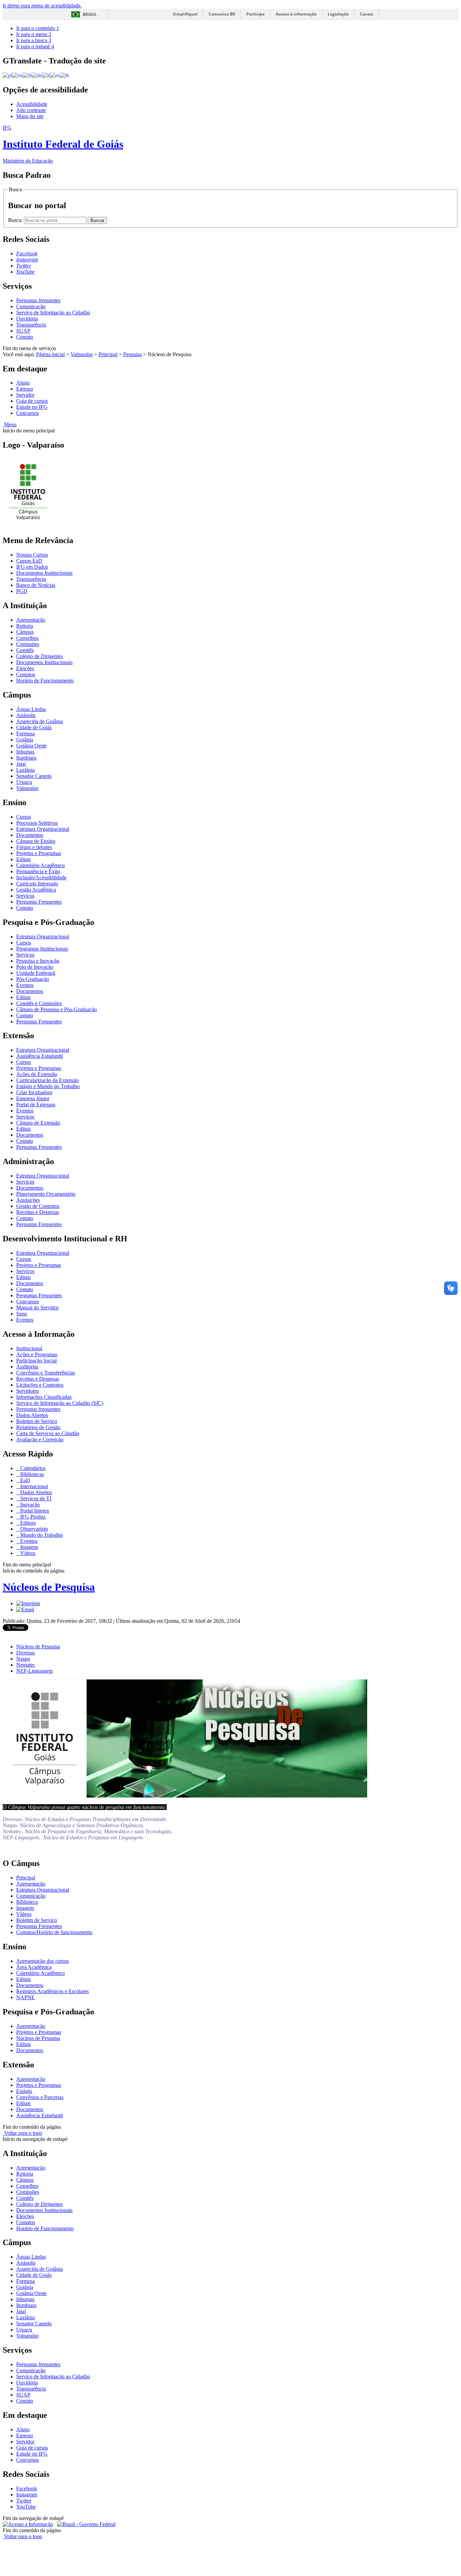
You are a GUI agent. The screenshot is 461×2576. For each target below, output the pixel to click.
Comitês (25, 650)
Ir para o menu (34, 34)
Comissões (28, 644)
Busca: (16, 220)
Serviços (25, 896)
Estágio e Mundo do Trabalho (48, 1086)
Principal (108, 354)
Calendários (32, 1468)
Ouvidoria (27, 319)
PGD (22, 591)
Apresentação (31, 620)
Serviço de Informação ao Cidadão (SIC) (60, 1403)
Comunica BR (222, 14)
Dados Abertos (32, 1415)
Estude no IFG (32, 407)
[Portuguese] (7, 75)
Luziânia (25, 770)
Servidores (28, 1391)
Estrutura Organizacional (43, 829)
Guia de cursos (32, 401)
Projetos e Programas (39, 853)
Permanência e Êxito (38, 871)
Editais (23, 859)
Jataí (21, 764)
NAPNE (25, 1997)
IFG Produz (32, 1517)
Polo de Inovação (35, 967)
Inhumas (25, 752)
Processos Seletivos (37, 823)
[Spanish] (55, 75)
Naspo (23, 1659)
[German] (37, 75)
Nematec (26, 1665)
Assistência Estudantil (39, 1056)
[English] (17, 75)
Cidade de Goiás (34, 727)
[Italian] (46, 75)
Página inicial (50, 354)
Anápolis (26, 715)
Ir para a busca (34, 40)
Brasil (90, 14)
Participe (255, 14)
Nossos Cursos (32, 555)
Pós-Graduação (33, 979)
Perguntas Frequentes (39, 902)
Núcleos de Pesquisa (49, 1587)
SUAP (23, 331)
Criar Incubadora (34, 1092)
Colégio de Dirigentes (39, 656)
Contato (25, 337)
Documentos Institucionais (44, 573)
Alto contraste (31, 110)
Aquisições (28, 1200)
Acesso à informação (296, 14)
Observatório (33, 1529)
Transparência (31, 325)
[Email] (25, 1609)
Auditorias (27, 1367)
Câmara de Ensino (36, 841)
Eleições (25, 668)
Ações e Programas (37, 1354)
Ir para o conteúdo (38, 28)
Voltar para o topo (22, 2133)
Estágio (24, 2091)
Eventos (25, 985)
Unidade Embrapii (36, 973)
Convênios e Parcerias (40, 2097)
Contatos (26, 674)
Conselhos (27, 638)
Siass (22, 1314)
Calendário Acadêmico (40, 865)
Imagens (29, 1547)
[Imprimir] (28, 1603)
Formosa (25, 733)
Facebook (27, 2488)
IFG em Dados (32, 567)
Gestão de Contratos (38, 1206)
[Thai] (64, 75)
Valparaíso (82, 354)
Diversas (25, 1653)
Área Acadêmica (34, 1967)
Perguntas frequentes (38, 300)
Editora (27, 1523)
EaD (24, 1480)
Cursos (24, 817)
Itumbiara (26, 758)
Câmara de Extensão (38, 1123)
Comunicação (31, 306)
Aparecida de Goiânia (39, 721)
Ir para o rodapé (35, 46)
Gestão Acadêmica (36, 890)
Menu (10, 424)
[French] (27, 75)
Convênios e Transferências (46, 1373)
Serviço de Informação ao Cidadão (53, 313)
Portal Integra (34, 1511)
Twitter (24, 2501)
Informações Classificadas (44, 1397)
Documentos (30, 835)
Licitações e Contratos (40, 1385)
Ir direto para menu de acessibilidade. (42, 6)
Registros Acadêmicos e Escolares (52, 1991)
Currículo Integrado (37, 884)
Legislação (338, 14)
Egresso (25, 389)
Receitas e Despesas (38, 1212)
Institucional (29, 1348)
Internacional (33, 1486)
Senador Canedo (34, 776)
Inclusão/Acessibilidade (41, 877)
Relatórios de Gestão (38, 1427)
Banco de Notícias (36, 585)
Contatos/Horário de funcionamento (54, 1932)
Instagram (27, 2495)
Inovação (29, 1505)
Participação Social (36, 1361)
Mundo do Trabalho (41, 1535)
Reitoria (25, 626)
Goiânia (25, 740)
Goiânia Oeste (31, 746)
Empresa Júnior (33, 1098)
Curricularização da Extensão (47, 1080)
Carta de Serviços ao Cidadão (48, 1433)
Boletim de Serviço (37, 1421)
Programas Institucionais (42, 949)
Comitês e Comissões (39, 1003)
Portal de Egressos (36, 1105)
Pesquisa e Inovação (38, 961)
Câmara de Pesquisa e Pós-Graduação (57, 1009)
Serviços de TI (35, 1498)
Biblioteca (27, 1902)
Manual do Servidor (37, 1308)
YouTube (26, 2507)
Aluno (23, 383)
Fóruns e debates (34, 847)
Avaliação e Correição (40, 1439)
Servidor (25, 395)
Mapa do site (30, 116)
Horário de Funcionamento (45, 681)
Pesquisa (132, 354)
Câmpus (25, 632)
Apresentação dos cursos (43, 1961)
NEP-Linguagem (34, 1671)
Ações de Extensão (37, 1074)
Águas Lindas (31, 709)
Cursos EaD (29, 561)
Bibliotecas (31, 1474)
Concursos (28, 413)
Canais (367, 14)
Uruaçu (24, 782)
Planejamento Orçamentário (46, 1194)
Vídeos (27, 1553)
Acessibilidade (32, 104)
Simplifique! (185, 14)
